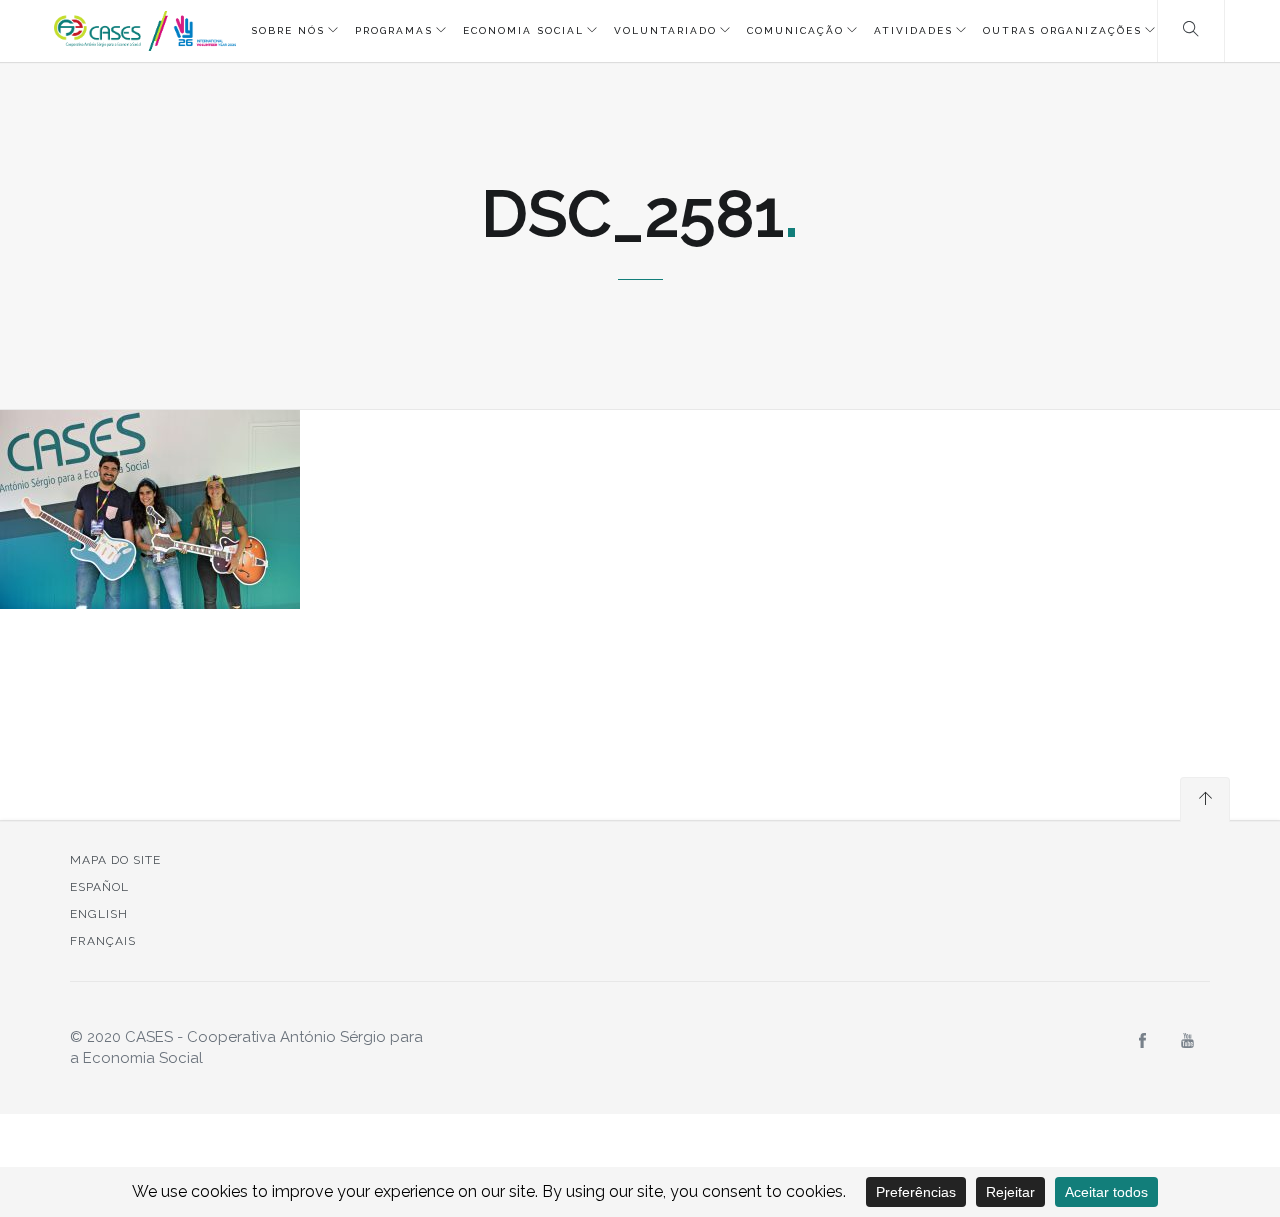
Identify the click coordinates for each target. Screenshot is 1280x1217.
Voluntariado (665, 30)
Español (99, 887)
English (99, 914)
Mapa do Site (115, 860)
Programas (394, 30)
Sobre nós (288, 30)
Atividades (913, 30)
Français (103, 941)
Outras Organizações (1062, 30)
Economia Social (523, 30)
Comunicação (795, 30)
